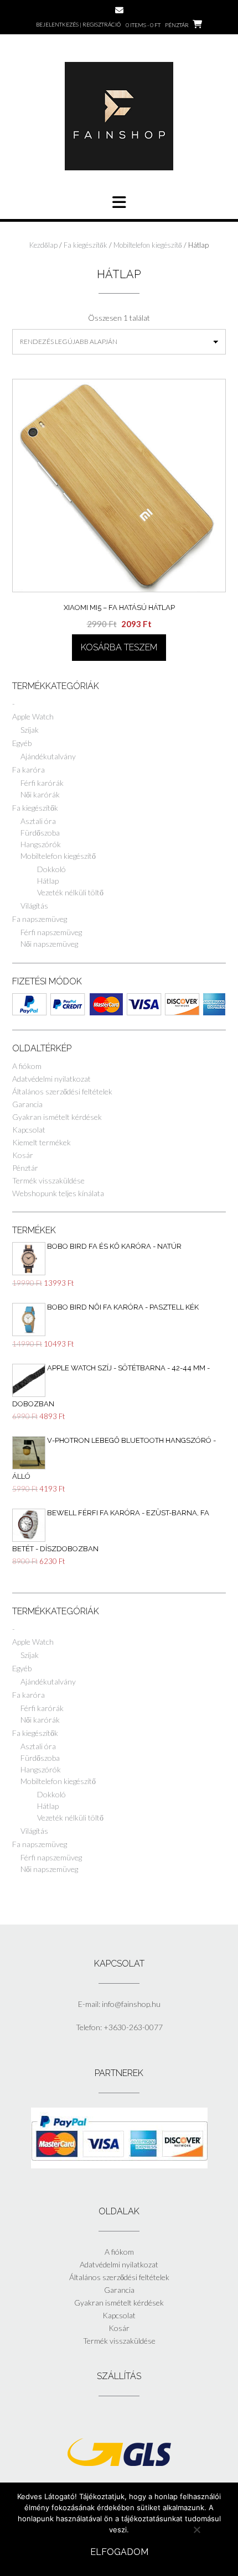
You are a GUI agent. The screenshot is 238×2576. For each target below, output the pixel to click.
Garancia (27, 1104)
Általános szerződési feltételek (62, 1091)
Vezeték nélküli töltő (70, 892)
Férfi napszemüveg (51, 932)
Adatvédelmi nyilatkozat (51, 1079)
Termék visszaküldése (48, 1180)
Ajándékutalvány (48, 756)
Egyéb (22, 743)
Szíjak (30, 730)
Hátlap (48, 881)
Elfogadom (119, 2552)
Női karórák (40, 794)
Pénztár (25, 1168)
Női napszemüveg (49, 944)
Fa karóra (29, 770)
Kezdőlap (43, 245)
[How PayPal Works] (119, 2165)
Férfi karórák (42, 783)
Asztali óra (38, 821)
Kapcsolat (29, 1130)
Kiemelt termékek (42, 1142)
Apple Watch (33, 716)
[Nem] (196, 2530)
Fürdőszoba (40, 833)
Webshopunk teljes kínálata (58, 1193)
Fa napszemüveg (40, 919)
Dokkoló (51, 869)
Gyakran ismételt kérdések (57, 1117)
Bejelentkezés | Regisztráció (78, 24)
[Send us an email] (119, 10)
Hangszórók (41, 844)
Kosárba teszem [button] (119, 647)
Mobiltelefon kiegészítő (148, 245)
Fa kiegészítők (86, 245)
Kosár (23, 1155)
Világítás (34, 906)
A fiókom (27, 1066)
